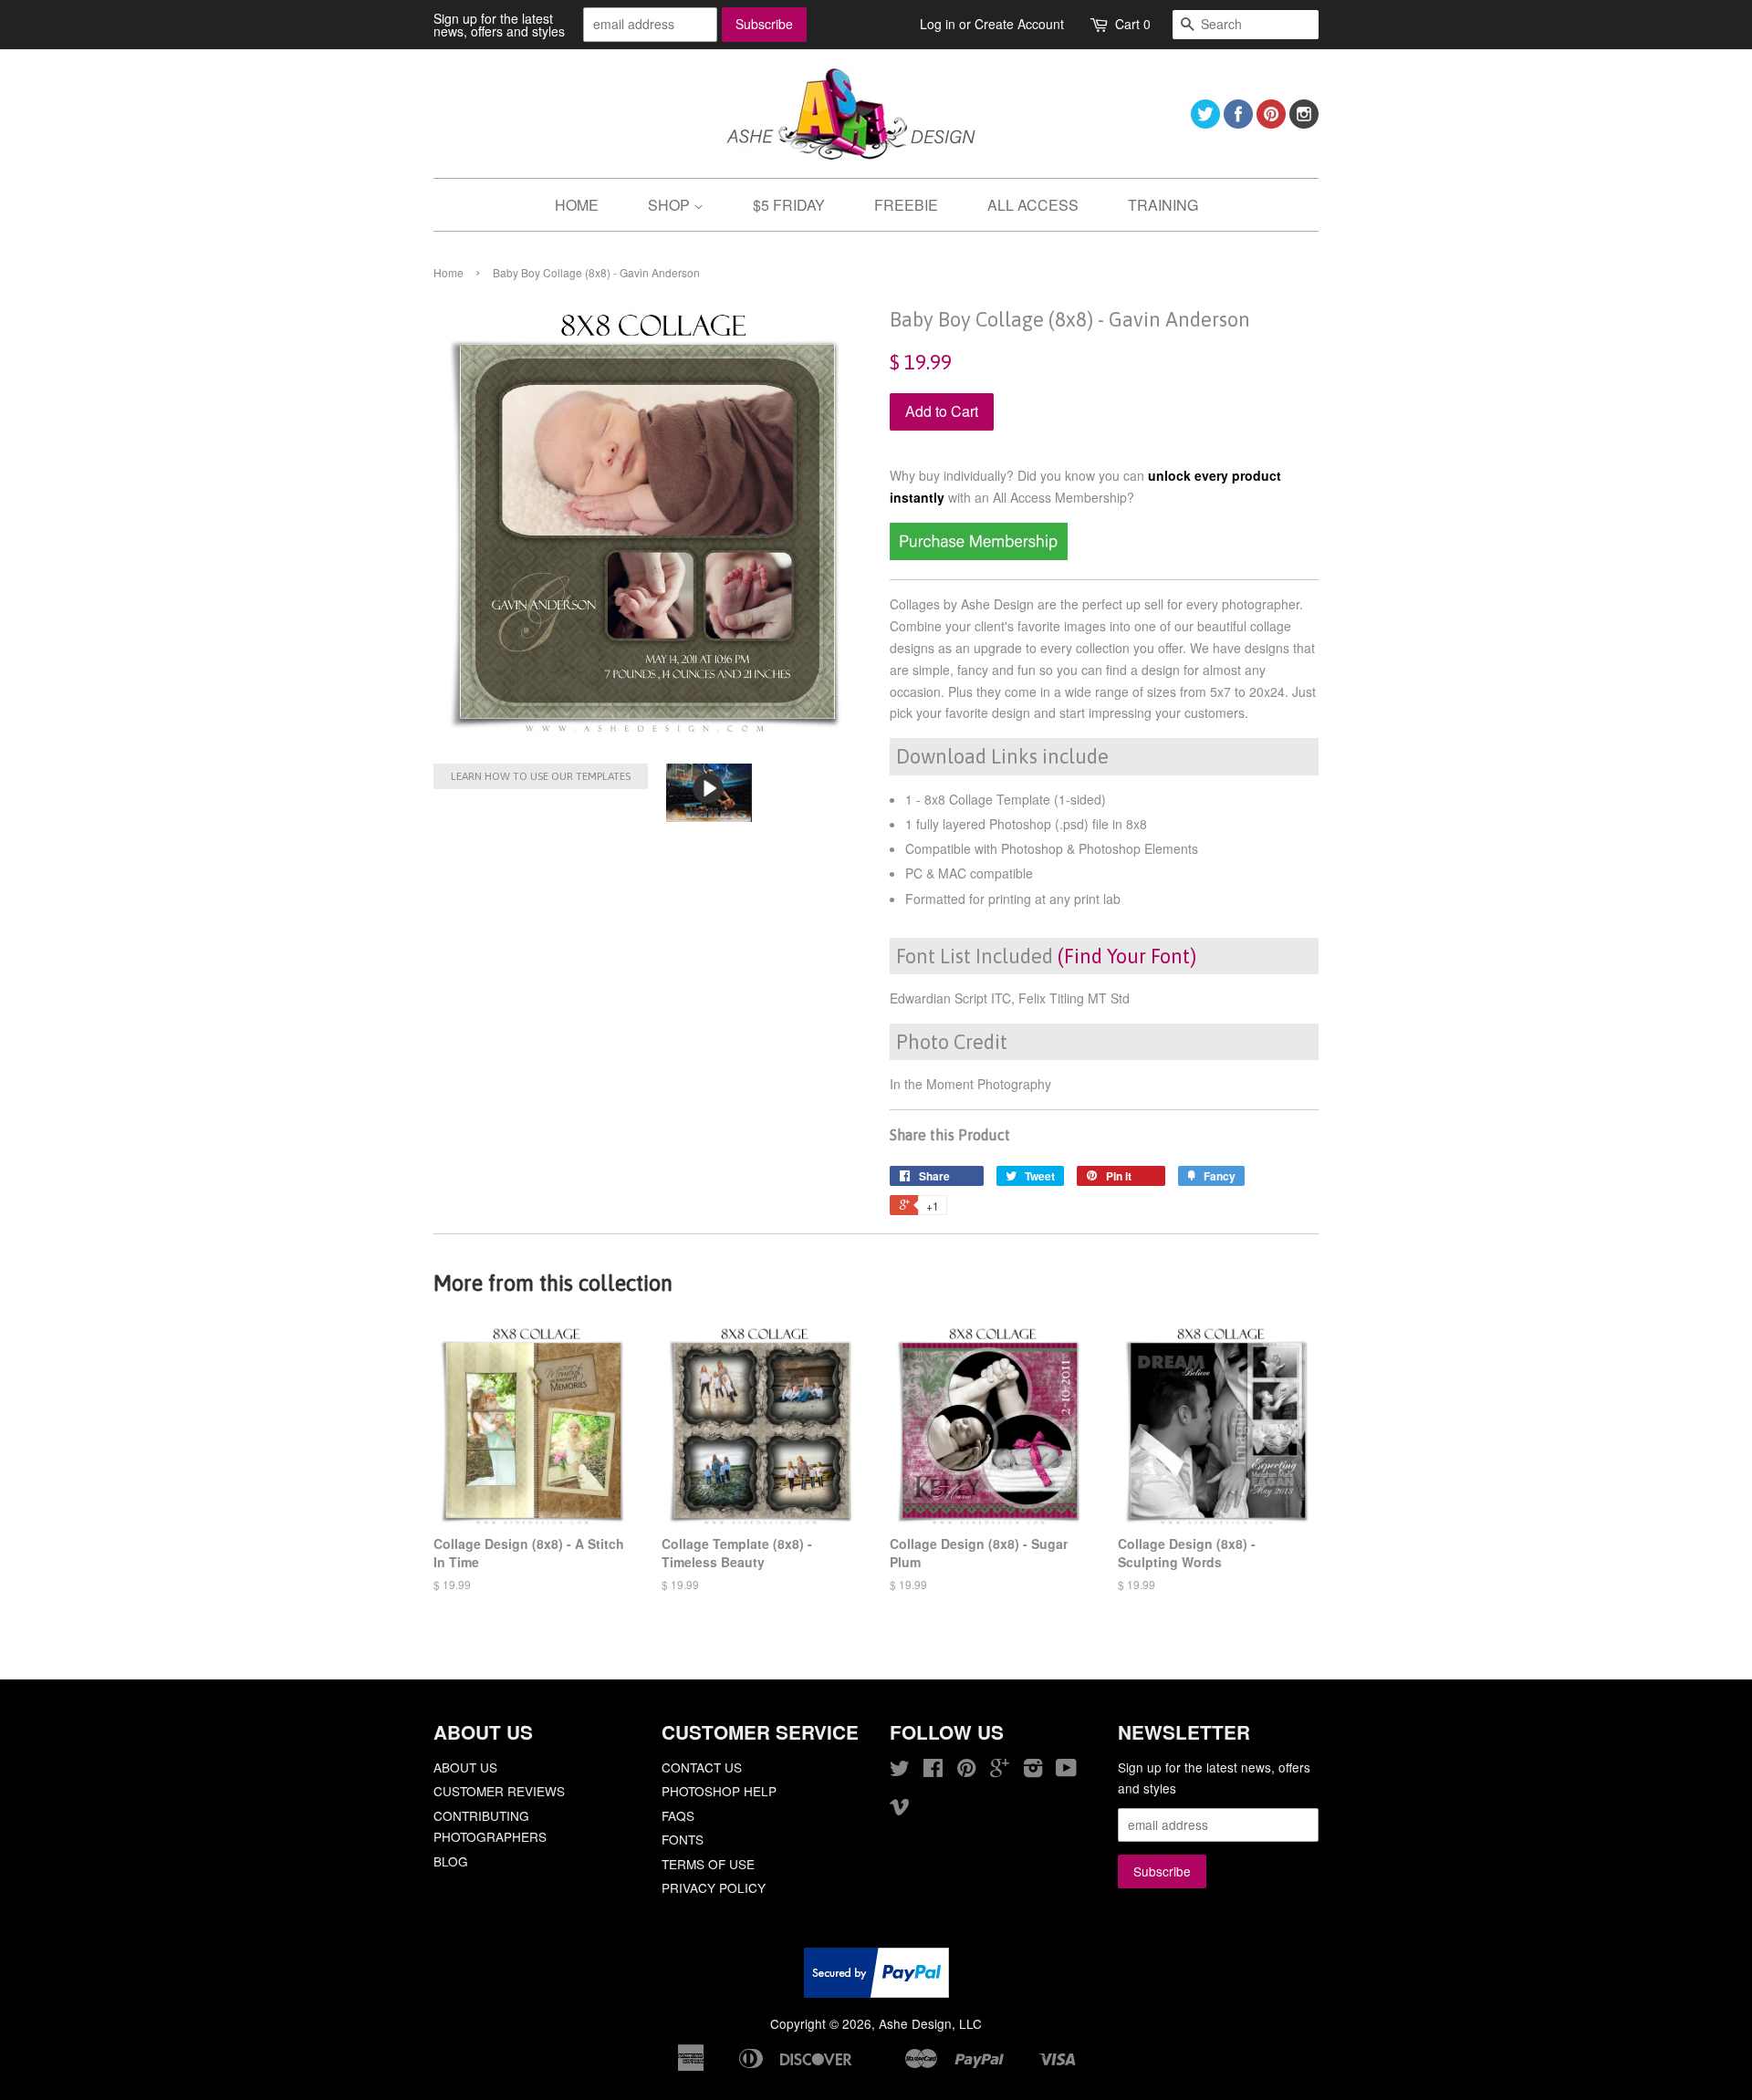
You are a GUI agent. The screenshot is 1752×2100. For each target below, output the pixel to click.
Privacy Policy (714, 1887)
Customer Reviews (499, 1791)
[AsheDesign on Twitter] (1205, 123)
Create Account (1019, 24)
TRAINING (1163, 205)
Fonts (683, 1839)
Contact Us (702, 1767)
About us (465, 1767)
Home (448, 272)
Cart (1133, 24)
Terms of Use (708, 1864)
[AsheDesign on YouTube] (1066, 1771)
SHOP (671, 205)
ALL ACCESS (1033, 205)
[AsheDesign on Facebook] (1238, 123)
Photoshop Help (719, 1791)
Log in (938, 24)
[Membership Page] (979, 555)
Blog (451, 1861)
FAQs (678, 1815)
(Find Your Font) (1127, 956)
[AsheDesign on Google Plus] (1000, 1771)
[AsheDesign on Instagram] (1304, 123)
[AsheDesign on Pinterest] (1271, 123)
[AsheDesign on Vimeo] (900, 1809)
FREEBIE (906, 205)
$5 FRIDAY (789, 205)
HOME (577, 205)
